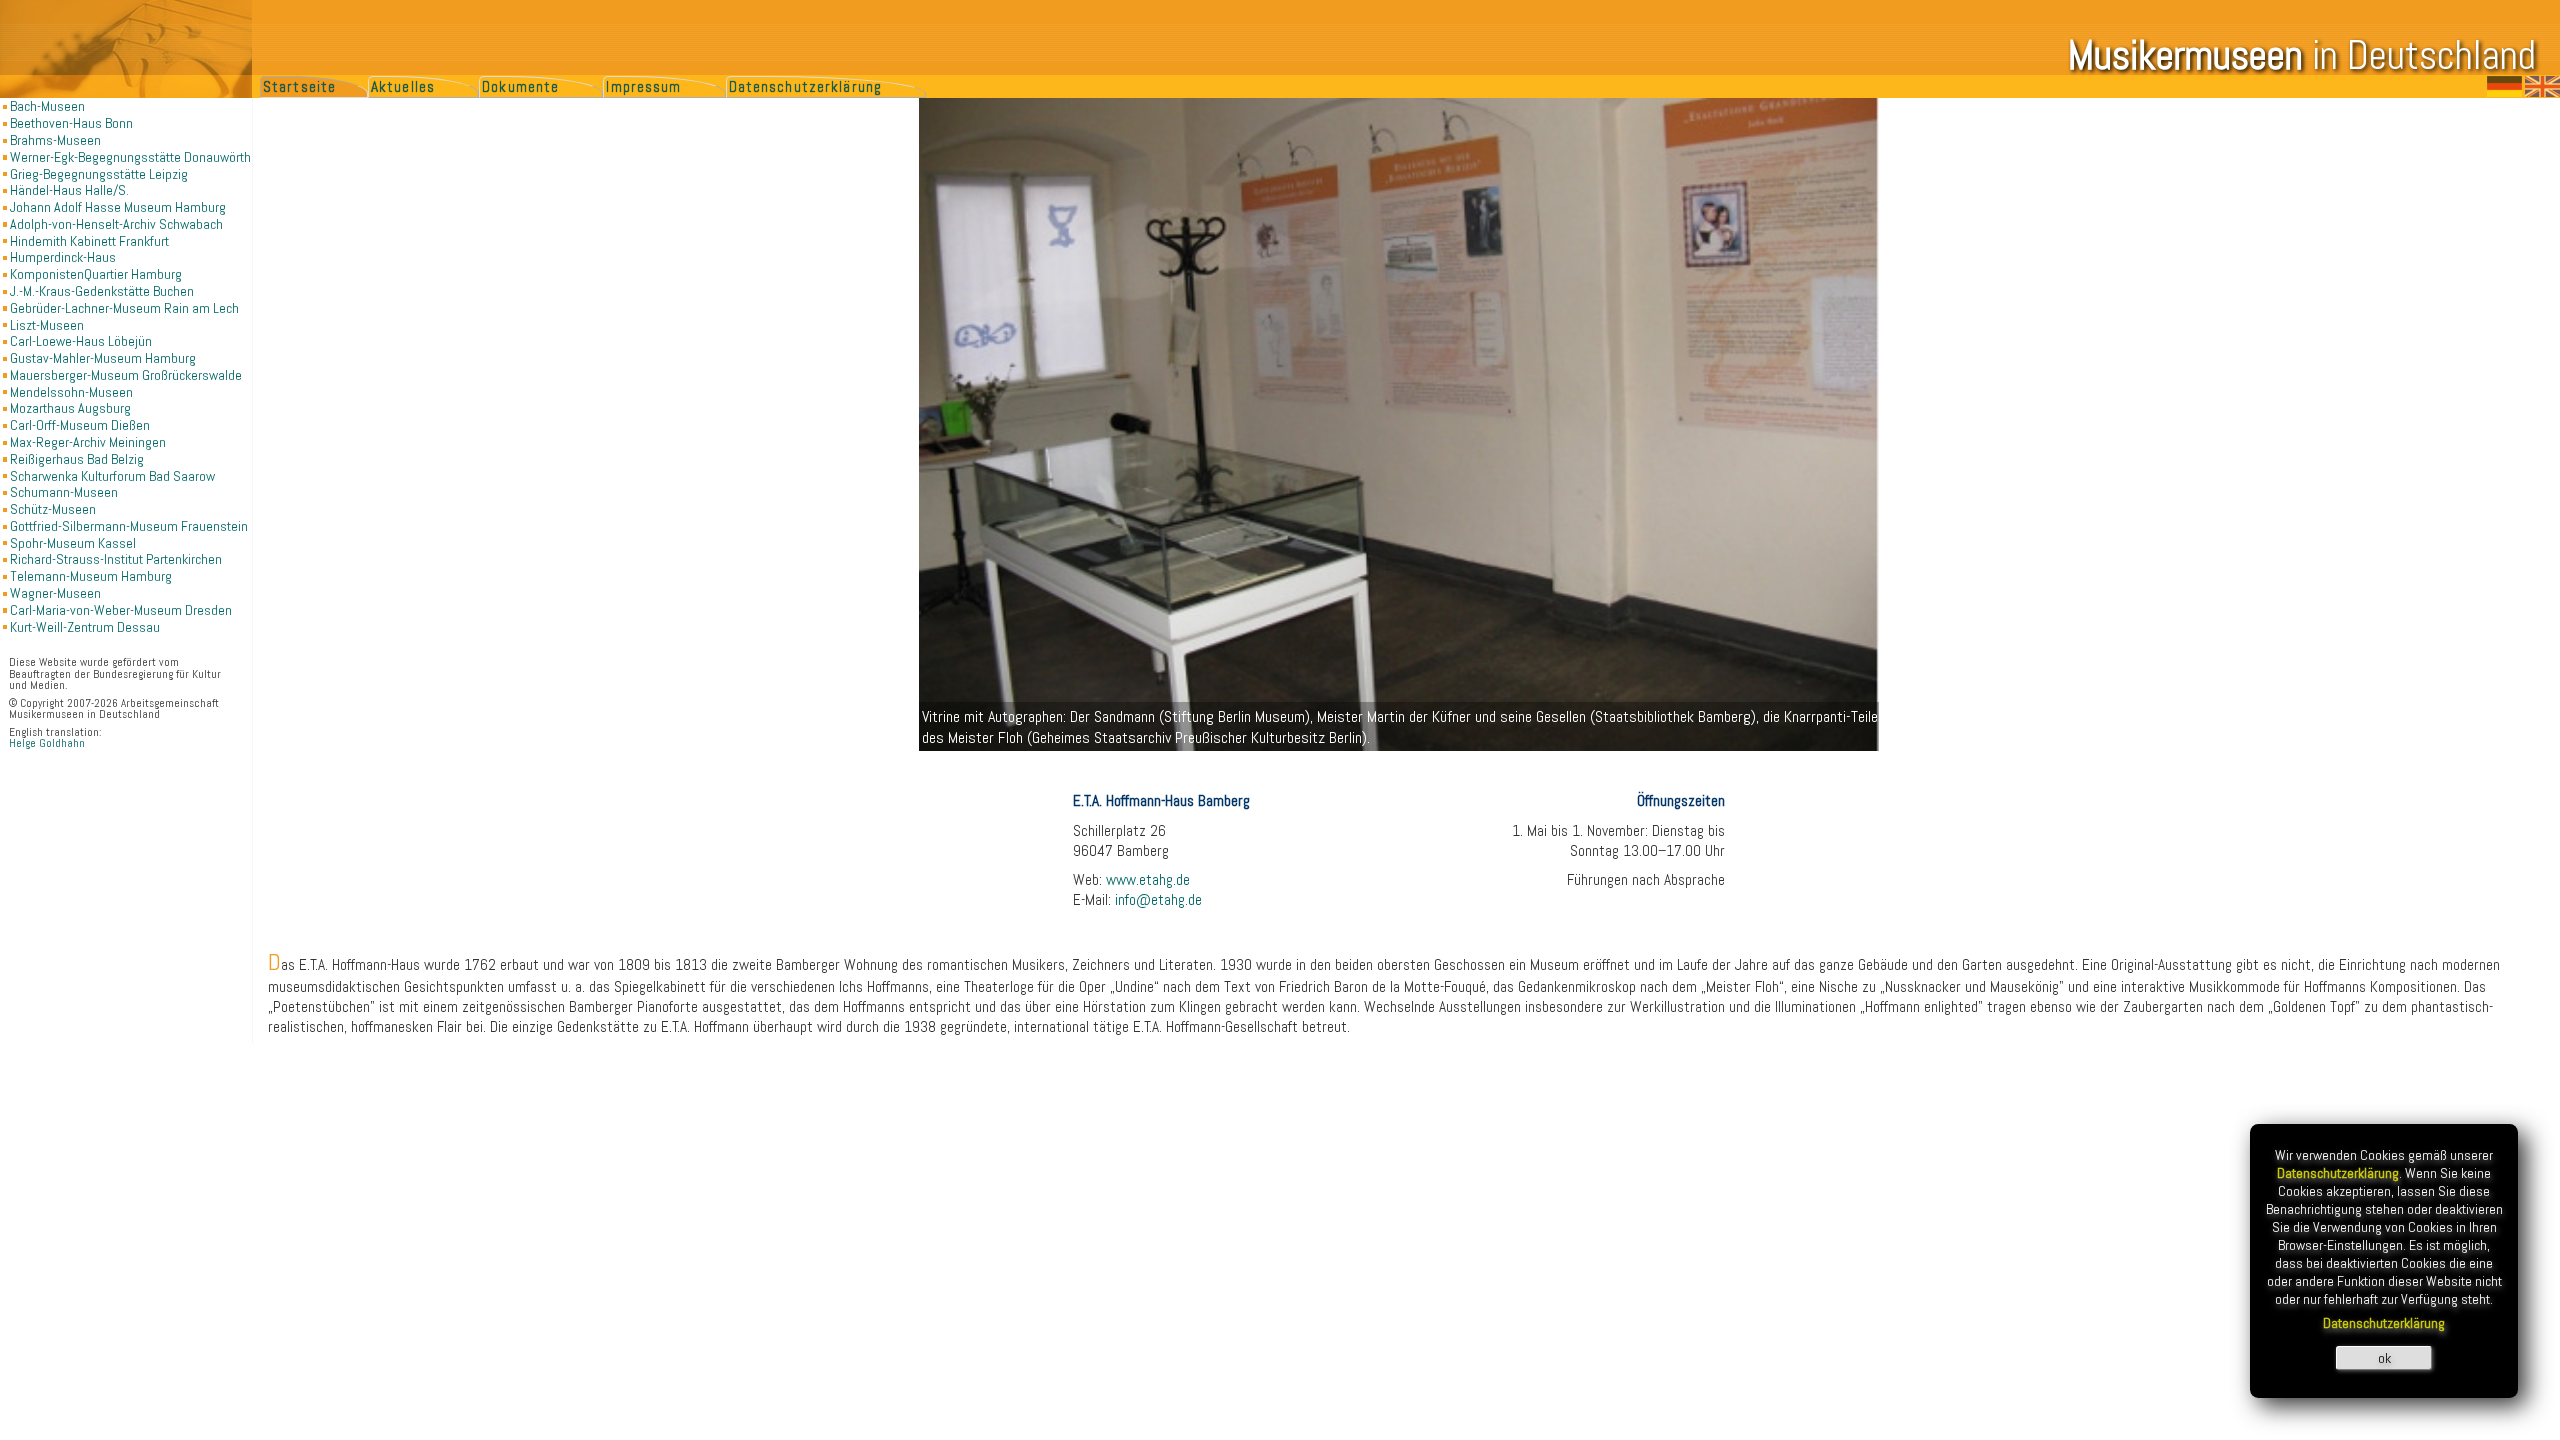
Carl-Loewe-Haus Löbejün (81, 341)
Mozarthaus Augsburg (70, 408)
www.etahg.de (1148, 880)
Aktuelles (403, 87)
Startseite (299, 87)
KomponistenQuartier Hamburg (96, 274)
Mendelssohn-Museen (71, 392)
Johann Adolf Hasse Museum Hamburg (118, 207)
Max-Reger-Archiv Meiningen (88, 442)
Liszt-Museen (47, 325)
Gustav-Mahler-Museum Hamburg (103, 358)
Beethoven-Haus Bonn (71, 123)
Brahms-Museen (55, 140)
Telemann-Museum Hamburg (91, 576)
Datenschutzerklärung (805, 87)
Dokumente (520, 87)
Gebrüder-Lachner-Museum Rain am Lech (124, 308)
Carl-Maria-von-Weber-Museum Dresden (121, 610)
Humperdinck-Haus (63, 257)
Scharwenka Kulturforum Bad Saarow (112, 476)
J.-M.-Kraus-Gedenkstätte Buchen (102, 291)
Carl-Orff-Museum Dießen (80, 425)
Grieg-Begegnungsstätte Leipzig (99, 174)
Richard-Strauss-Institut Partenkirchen (116, 559)
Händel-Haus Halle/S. (69, 190)
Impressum (643, 87)
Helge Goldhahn (47, 743)
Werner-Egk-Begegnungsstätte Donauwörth (130, 157)
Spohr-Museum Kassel (73, 543)
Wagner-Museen (55, 593)
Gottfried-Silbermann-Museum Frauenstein (129, 526)
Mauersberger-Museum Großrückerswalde (126, 375)
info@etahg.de (1158, 900)
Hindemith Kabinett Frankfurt (89, 241)
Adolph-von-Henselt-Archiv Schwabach (116, 224)
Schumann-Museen (64, 492)
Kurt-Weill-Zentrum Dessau (85, 627)
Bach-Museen (47, 106)
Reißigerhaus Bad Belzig (77, 459)
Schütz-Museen (53, 509)
